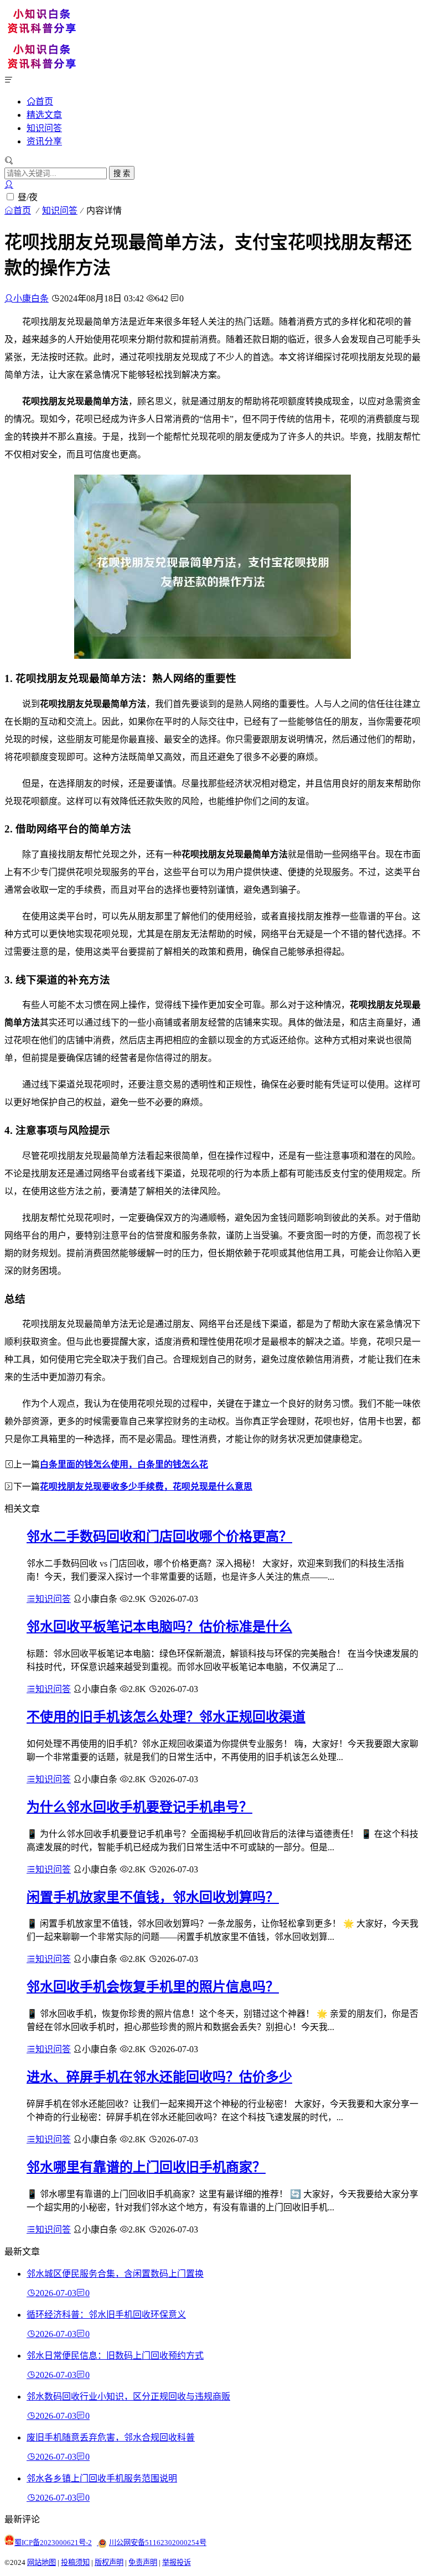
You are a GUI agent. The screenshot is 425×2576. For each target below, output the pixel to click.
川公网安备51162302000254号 (158, 2543)
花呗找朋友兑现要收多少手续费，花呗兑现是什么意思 (146, 1487)
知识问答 (44, 128)
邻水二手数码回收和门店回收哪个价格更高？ (159, 1537)
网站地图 (42, 2562)
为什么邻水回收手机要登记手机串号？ (139, 1807)
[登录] (9, 184)
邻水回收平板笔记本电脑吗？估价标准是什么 (159, 1627)
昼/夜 (28, 197)
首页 (44, 101)
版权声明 (109, 2562)
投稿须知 (75, 2562)
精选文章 (44, 115)
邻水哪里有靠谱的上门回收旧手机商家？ (146, 2167)
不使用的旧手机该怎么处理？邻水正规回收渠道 (166, 1717)
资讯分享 (44, 141)
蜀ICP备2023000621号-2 (53, 2543)
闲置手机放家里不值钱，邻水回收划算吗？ (153, 1897)
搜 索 (122, 173)
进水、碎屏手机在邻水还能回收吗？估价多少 (159, 2077)
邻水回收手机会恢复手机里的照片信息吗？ (153, 1987)
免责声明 (143, 2562)
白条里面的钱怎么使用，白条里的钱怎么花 (124, 1464)
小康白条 (31, 298)
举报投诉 (177, 2562)
